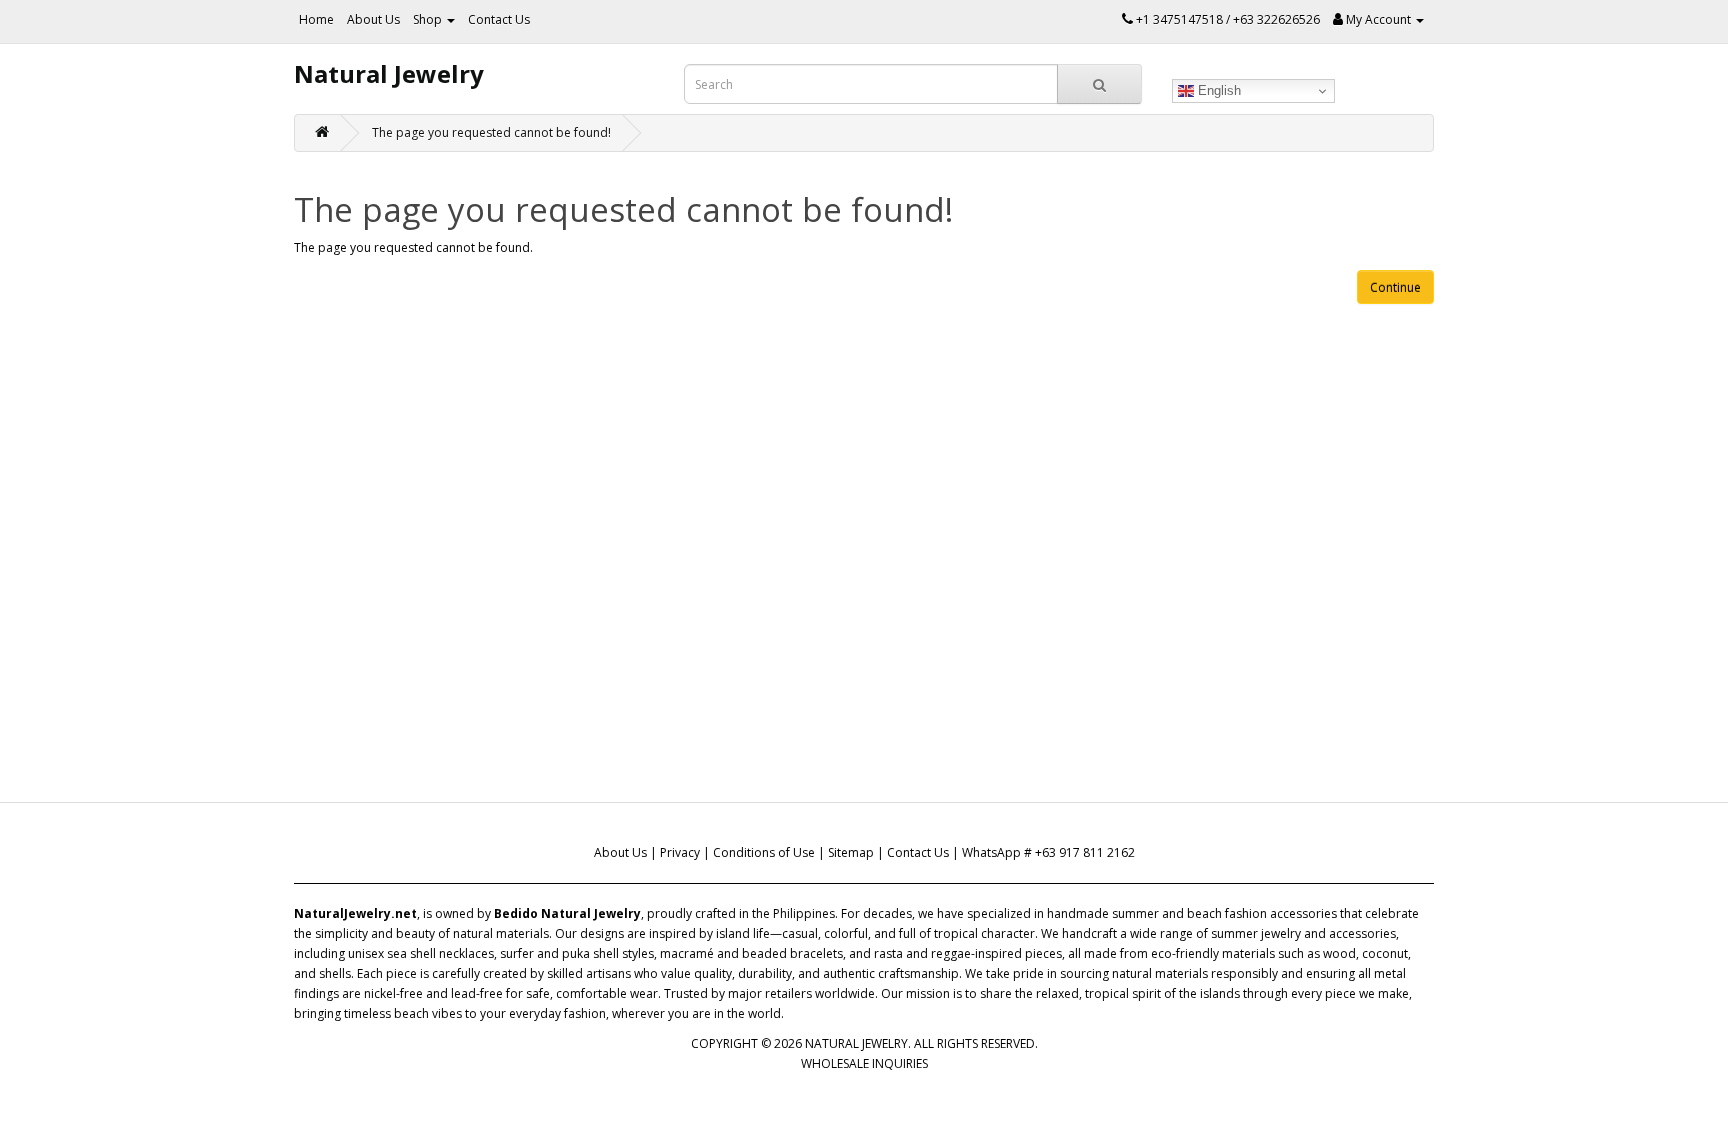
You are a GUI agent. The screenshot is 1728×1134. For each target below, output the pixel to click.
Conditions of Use (764, 852)
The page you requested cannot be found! (491, 132)
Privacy (680, 852)
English (1217, 90)
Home (316, 19)
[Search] (1099, 84)
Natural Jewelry (389, 73)
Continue (1395, 287)
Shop (429, 19)
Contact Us (499, 19)
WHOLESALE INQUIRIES (864, 1063)
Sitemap (851, 852)
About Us (373, 19)
